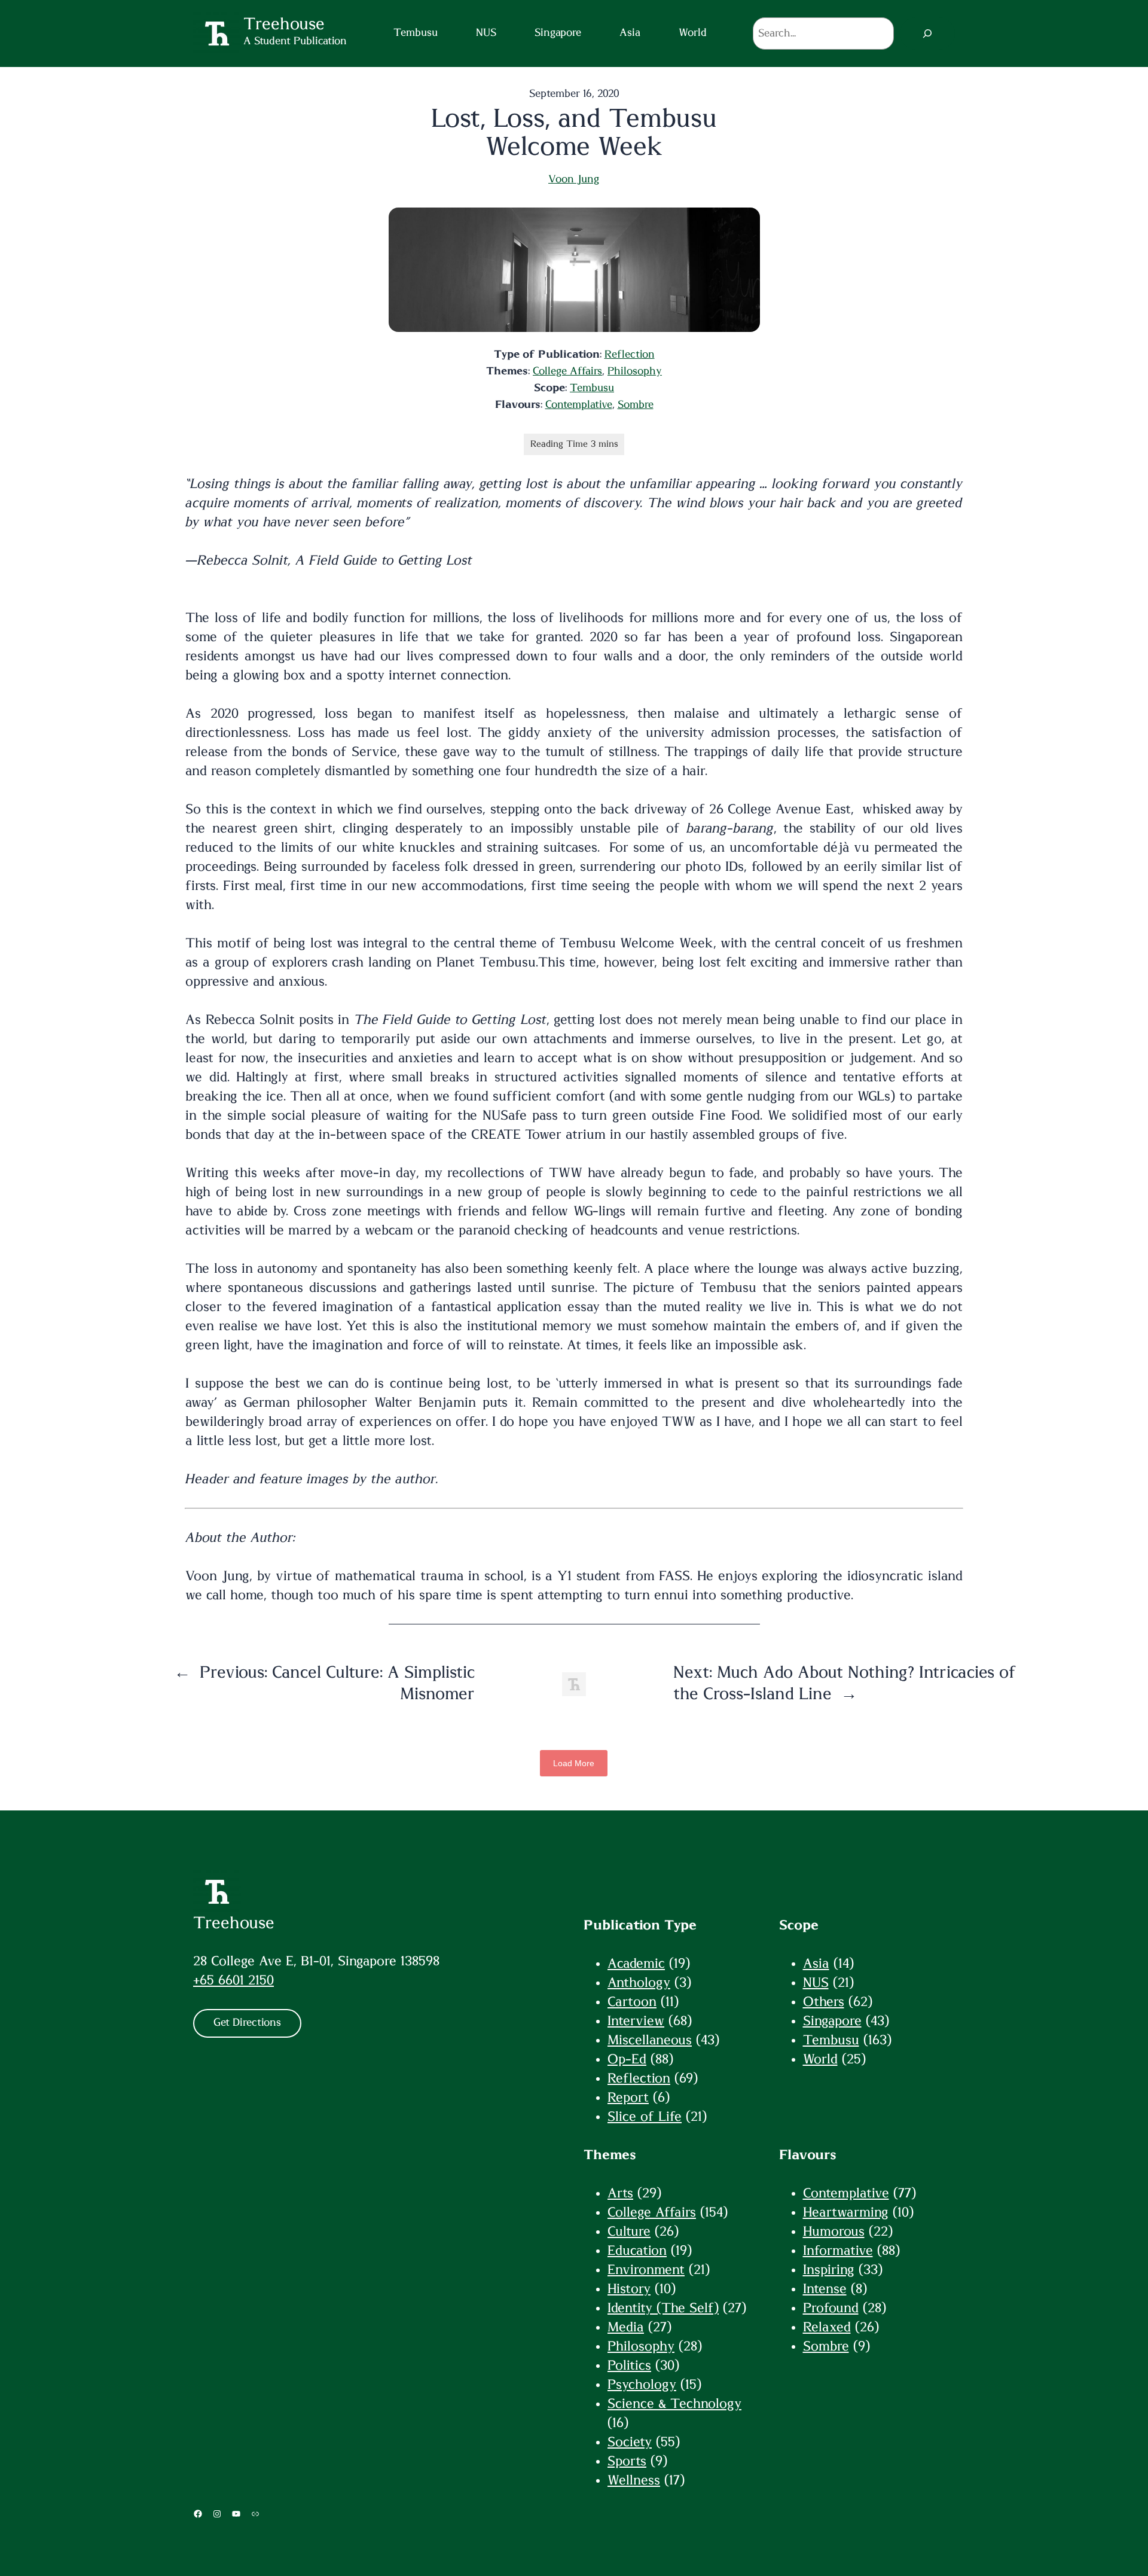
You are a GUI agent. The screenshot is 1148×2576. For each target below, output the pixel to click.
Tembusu (592, 388)
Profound (831, 2308)
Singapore (832, 2021)
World (820, 2059)
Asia (816, 1964)
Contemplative (579, 405)
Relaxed (827, 2327)
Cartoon (632, 2002)
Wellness (634, 2480)
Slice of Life (645, 2117)
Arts (620, 2193)
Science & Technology (674, 2404)
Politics (629, 2365)
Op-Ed (627, 2059)
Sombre (636, 405)
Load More (574, 1763)
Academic (636, 1964)
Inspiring (829, 2270)
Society (630, 2442)
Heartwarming (846, 2212)
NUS (816, 1983)
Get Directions (247, 2023)
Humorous (834, 2231)
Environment (646, 2270)
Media (626, 2327)
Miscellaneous (650, 2040)
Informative (838, 2251)
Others (824, 2002)
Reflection (630, 355)
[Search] (927, 33)
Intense (825, 2289)
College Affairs (567, 371)
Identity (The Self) (663, 2308)
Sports (627, 2461)
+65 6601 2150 (233, 1980)
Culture (629, 2231)
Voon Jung (574, 179)
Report (628, 2098)
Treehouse (234, 1923)
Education (637, 2251)
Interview (636, 2021)
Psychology (642, 2385)
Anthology (639, 1983)
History (629, 2289)
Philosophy (635, 371)
